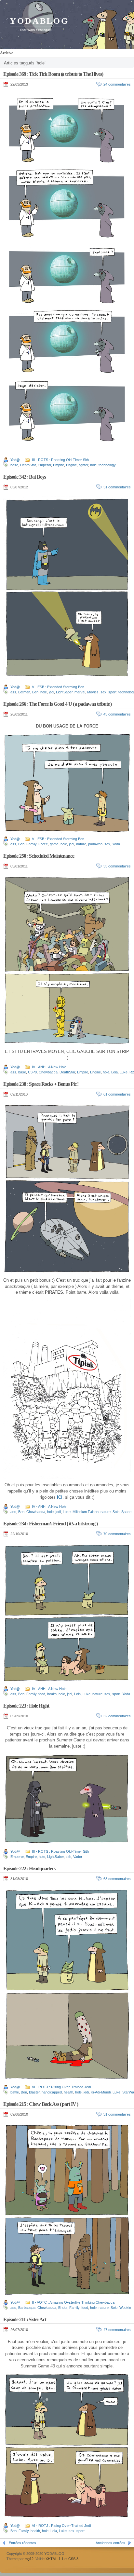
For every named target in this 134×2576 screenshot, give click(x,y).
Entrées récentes (22, 2543)
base (14, 465)
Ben (35, 692)
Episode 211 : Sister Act (25, 2319)
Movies (93, 692)
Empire (59, 465)
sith (68, 1857)
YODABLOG (39, 21)
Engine (71, 465)
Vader (78, 1857)
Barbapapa (27, 2308)
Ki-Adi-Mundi (101, 2092)
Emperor (44, 465)
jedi (51, 692)
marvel (80, 692)
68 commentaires (117, 1879)
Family (31, 844)
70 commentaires (117, 1534)
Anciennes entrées (110, 2543)
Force (43, 844)
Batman (24, 692)
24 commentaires (117, 84)
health (52, 1694)
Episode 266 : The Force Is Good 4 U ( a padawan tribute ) (57, 704)
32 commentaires (117, 1716)
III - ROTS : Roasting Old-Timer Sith (60, 460)
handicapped (52, 2092)
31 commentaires (117, 487)
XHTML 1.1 (54, 2559)
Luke (124, 1072)
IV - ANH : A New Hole (49, 1067)
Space (126, 1512)
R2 (132, 1072)
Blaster (34, 2092)
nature (81, 844)
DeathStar (28, 465)
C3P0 (32, 1072)
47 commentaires (117, 2330)
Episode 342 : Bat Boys (25, 477)
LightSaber (64, 692)
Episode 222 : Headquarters (29, 1868)
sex (103, 692)
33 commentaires (117, 866)
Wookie (125, 2308)
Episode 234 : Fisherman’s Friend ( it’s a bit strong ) (50, 1524)
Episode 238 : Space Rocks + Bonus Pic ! (41, 1084)
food (42, 1694)
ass (13, 692)
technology (107, 465)
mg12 (29, 2559)
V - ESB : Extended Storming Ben (58, 687)
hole (93, 465)
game (54, 844)
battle (15, 2092)
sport (112, 692)
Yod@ (15, 460)
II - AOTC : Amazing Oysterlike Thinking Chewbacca (73, 2302)
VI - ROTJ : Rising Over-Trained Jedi (61, 2087)
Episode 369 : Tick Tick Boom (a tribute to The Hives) (53, 74)
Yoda (116, 844)
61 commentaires (117, 1094)
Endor (63, 2308)
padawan (95, 844)
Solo (116, 1512)
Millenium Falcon (86, 1512)
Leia (114, 1072)
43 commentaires (117, 714)
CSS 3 (73, 2559)
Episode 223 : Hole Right (26, 1706)
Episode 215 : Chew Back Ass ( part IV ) (41, 2104)
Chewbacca (48, 1072)
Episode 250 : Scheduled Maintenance (39, 856)
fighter (83, 465)
